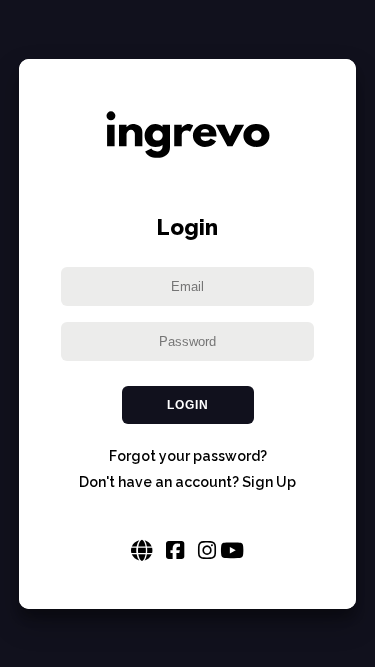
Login (188, 405)
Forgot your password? (188, 456)
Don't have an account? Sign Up (187, 482)
